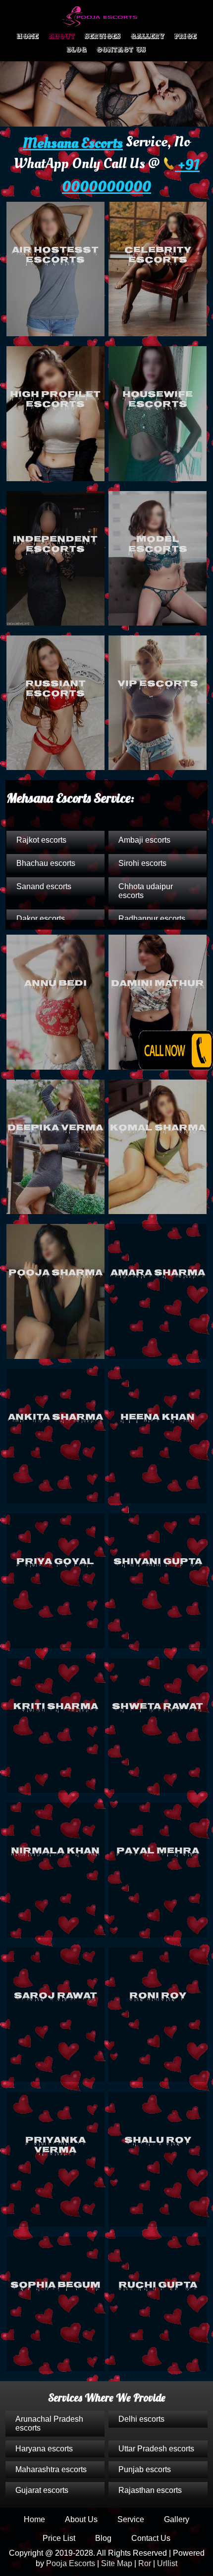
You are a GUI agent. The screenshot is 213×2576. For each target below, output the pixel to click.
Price (186, 36)
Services (103, 36)
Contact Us (121, 50)
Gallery (148, 36)
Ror (145, 2563)
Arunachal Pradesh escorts (49, 2423)
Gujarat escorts (42, 2490)
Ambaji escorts (144, 840)
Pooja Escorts (71, 2563)
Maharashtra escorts (51, 2469)
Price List (59, 2538)
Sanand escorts (44, 886)
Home (28, 36)
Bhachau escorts (46, 863)
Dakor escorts (41, 919)
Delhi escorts (141, 2419)
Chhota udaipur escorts (146, 891)
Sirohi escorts (142, 863)
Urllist (167, 2563)
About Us (81, 2519)
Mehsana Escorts (73, 143)
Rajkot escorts (41, 840)
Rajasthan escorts (150, 2490)
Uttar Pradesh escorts (156, 2449)
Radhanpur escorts (152, 919)
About (62, 36)
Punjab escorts (145, 2469)
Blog (77, 50)
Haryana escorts (44, 2449)
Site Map (117, 2563)
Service (131, 2519)
